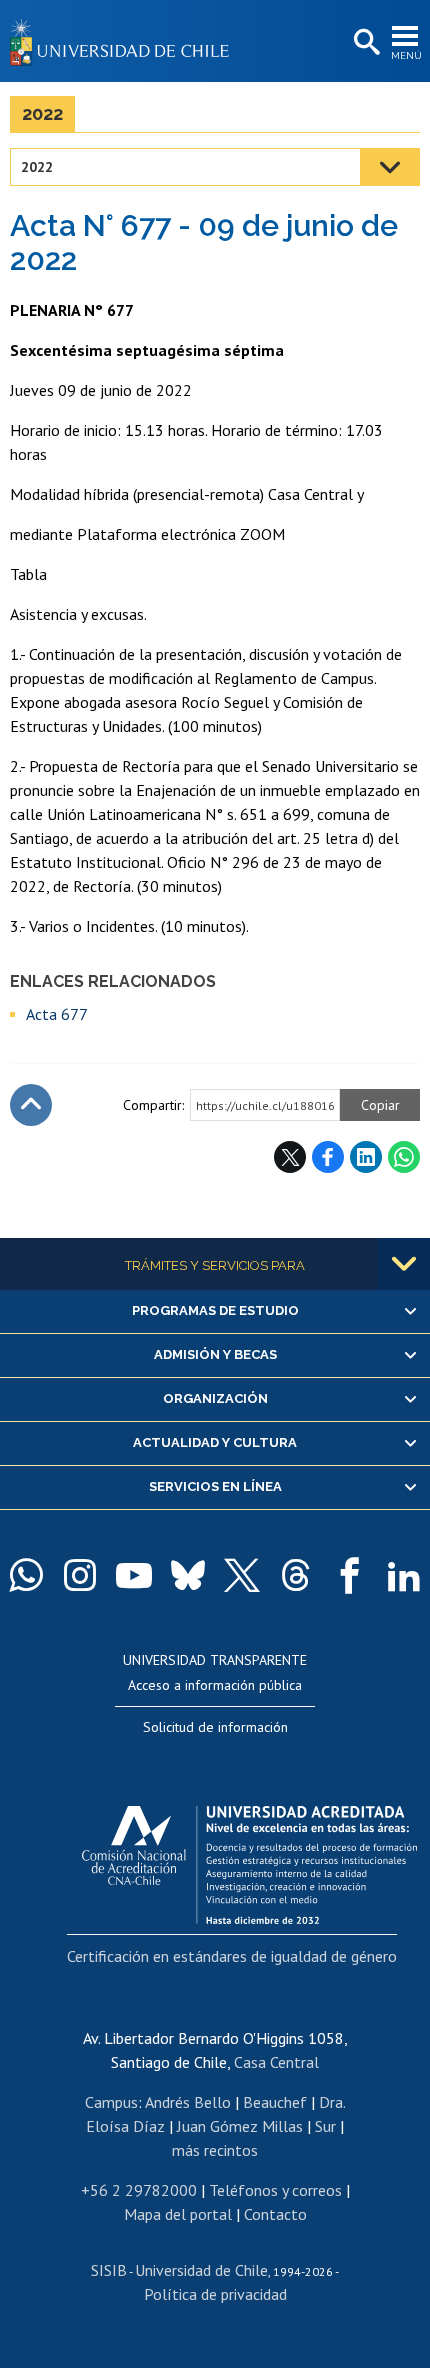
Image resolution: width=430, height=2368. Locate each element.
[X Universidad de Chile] (242, 1575)
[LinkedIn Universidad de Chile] (404, 1575)
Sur (325, 2126)
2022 (42, 113)
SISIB (109, 2270)
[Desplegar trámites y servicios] (404, 1264)
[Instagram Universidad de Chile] (80, 1575)
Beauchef (275, 2102)
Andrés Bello (188, 2102)
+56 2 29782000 (139, 2190)
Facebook (328, 1157)
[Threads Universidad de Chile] (296, 1575)
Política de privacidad (215, 2294)
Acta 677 (57, 1014)
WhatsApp (404, 1157)
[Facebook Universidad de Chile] (350, 1575)
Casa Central (276, 2062)
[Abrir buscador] (365, 43)
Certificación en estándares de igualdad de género (232, 1956)
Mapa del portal (178, 2214)
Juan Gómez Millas (240, 2126)
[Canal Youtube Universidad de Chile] (134, 1575)
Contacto (275, 2214)
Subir (31, 1105)
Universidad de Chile (201, 2270)
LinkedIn (366, 1157)
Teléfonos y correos (275, 2190)
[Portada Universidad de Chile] (125, 41)
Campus (111, 2102)
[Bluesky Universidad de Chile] (188, 1575)
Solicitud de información (215, 1727)
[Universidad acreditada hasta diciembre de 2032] (249, 1860)
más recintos (215, 2150)
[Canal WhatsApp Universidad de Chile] (26, 1575)
